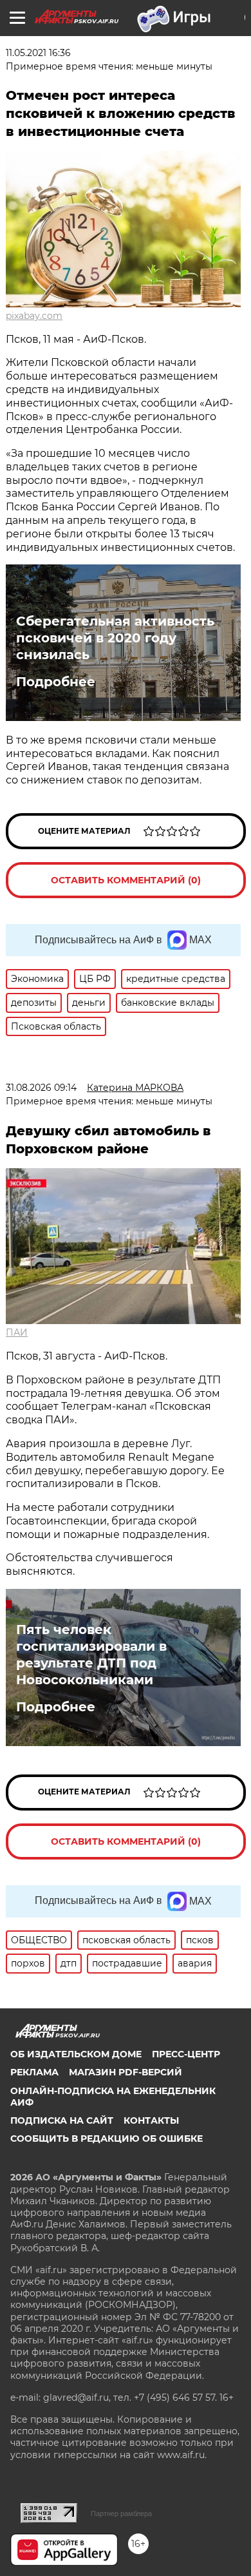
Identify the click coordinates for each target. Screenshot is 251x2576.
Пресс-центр (186, 2054)
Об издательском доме (76, 2054)
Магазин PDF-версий (126, 2072)
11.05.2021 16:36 (38, 53)
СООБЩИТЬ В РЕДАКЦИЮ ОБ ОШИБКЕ (107, 2139)
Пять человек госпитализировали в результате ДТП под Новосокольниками (91, 1655)
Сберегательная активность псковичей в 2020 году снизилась (115, 638)
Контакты (151, 2120)
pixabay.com (34, 316)
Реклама (34, 2072)
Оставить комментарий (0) (126, 880)
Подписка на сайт (62, 2120)
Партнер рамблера (121, 2514)
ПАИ (17, 1332)
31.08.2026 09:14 (41, 1088)
